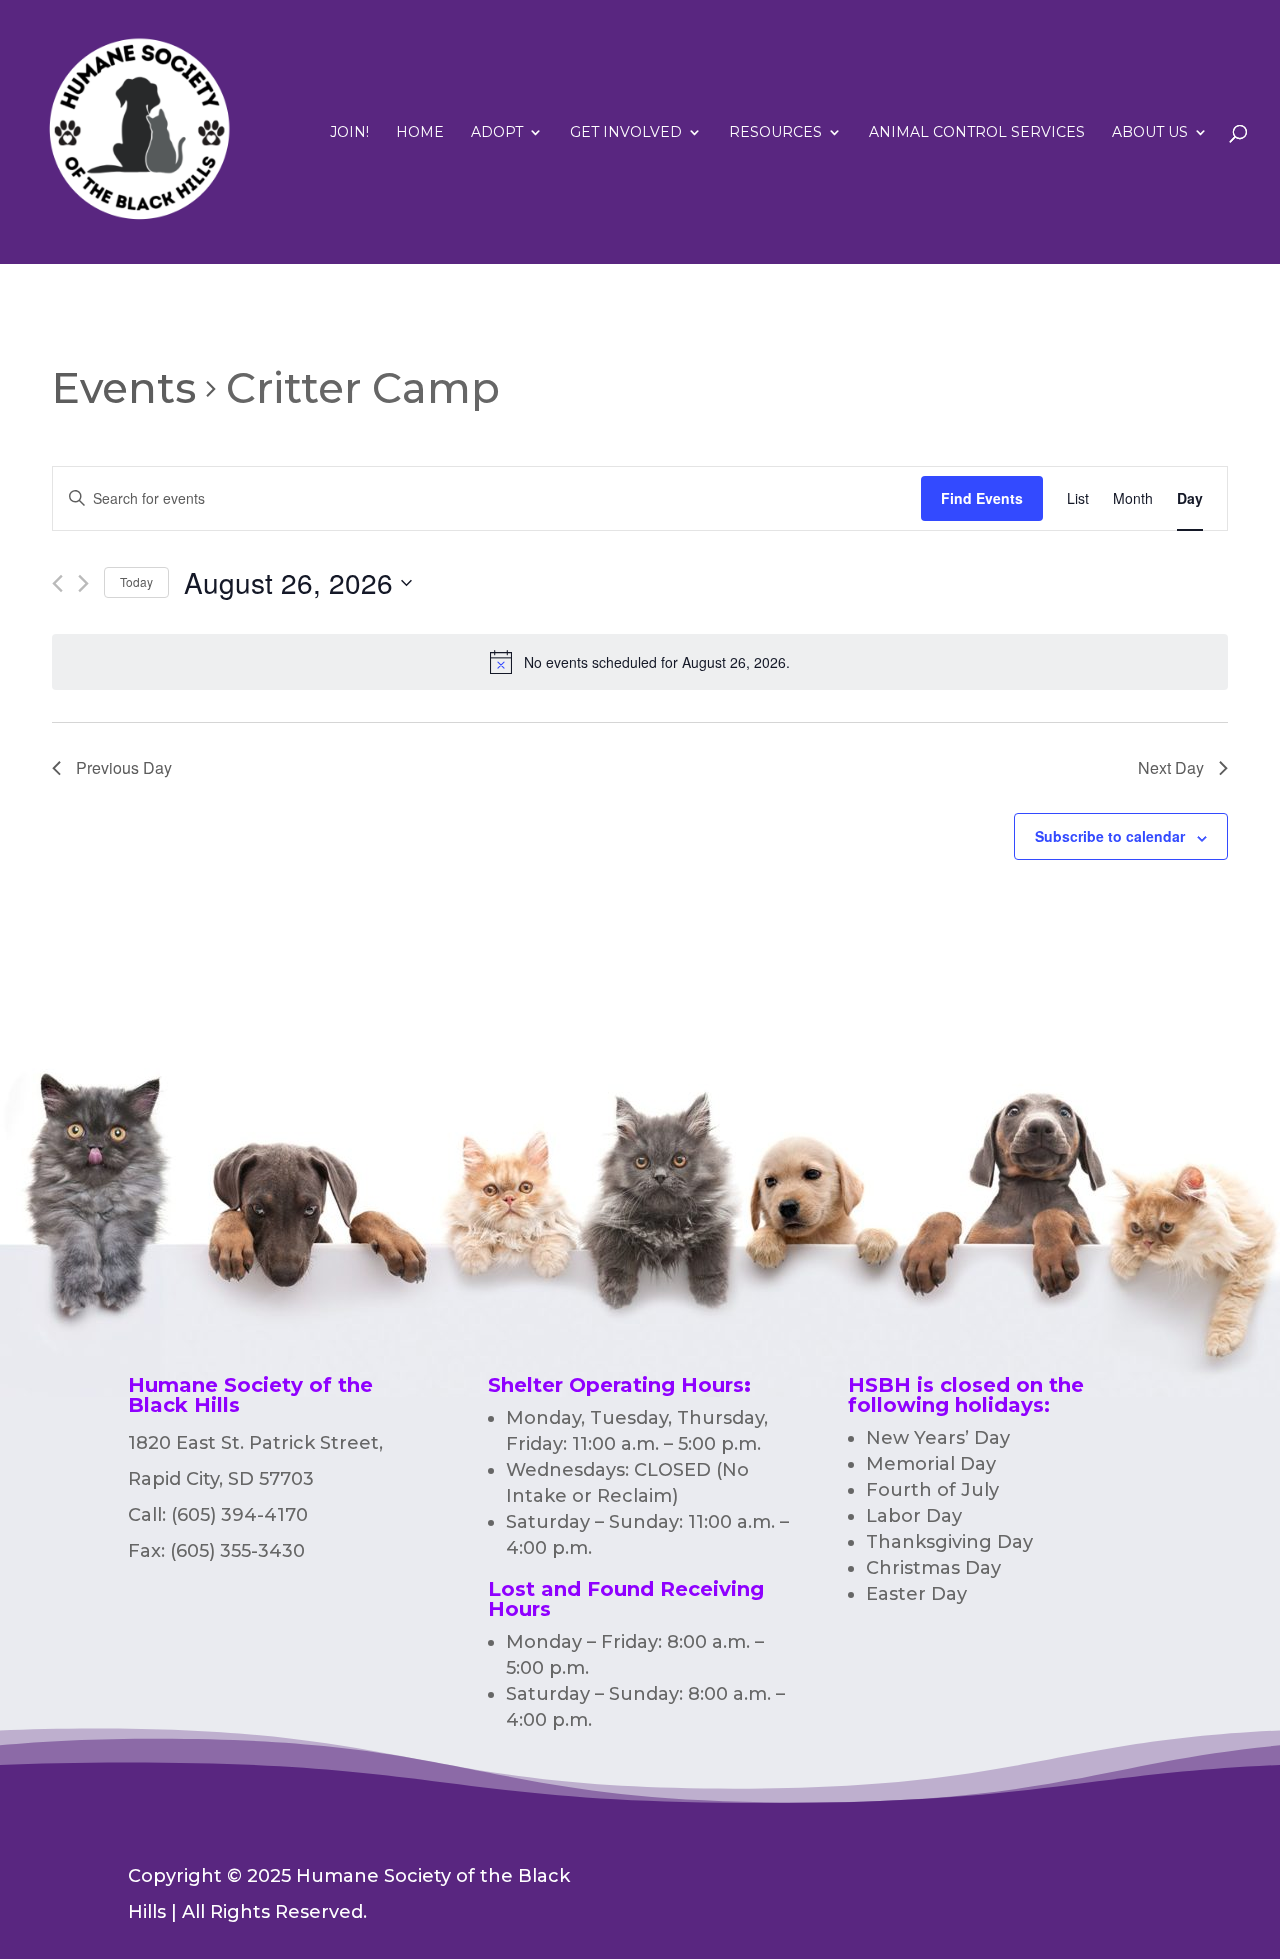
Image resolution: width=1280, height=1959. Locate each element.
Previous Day (124, 767)
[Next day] (83, 583)
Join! (349, 133)
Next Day (1171, 767)
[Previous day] (57, 583)
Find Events (982, 498)
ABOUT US (1150, 133)
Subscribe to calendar (1110, 836)
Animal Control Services (977, 133)
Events (124, 388)
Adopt (497, 133)
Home (420, 133)
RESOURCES (775, 133)
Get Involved (626, 133)
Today (136, 581)
